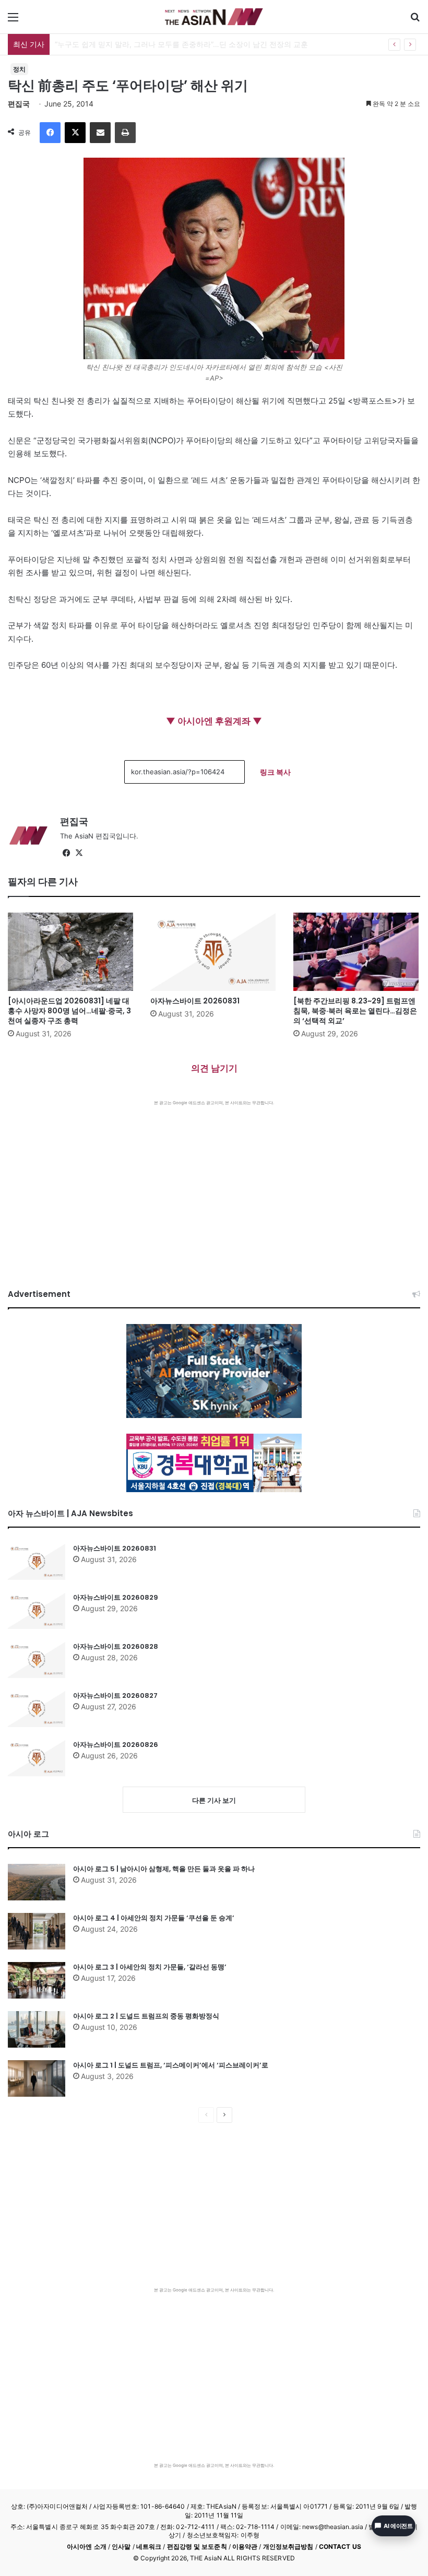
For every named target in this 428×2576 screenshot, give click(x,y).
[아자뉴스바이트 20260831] (214, 952)
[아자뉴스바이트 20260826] (37, 1758)
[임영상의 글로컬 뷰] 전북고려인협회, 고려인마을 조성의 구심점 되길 (168, 44)
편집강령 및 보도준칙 (197, 2547)
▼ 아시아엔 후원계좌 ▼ (214, 721)
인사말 (121, 2547)
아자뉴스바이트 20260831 (195, 1001)
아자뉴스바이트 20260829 (116, 1597)
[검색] (415, 21)
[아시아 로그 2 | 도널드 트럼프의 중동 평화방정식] (37, 2029)
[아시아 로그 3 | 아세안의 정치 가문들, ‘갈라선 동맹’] (37, 1980)
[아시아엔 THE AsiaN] (214, 17)
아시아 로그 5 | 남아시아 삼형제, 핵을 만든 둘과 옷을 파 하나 (164, 1869)
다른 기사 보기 (214, 1800)
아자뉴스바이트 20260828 (116, 1646)
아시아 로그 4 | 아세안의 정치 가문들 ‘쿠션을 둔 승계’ (154, 1918)
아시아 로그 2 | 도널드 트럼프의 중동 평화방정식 (146, 2016)
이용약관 (245, 2547)
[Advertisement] (214, 1184)
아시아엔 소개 (87, 2547)
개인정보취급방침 (288, 2547)
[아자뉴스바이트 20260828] (37, 1660)
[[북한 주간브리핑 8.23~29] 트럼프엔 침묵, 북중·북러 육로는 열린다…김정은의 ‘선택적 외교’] (357, 952)
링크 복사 (275, 772)
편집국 (19, 104)
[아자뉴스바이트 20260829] (37, 1611)
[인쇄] (125, 133)
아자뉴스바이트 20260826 (116, 1745)
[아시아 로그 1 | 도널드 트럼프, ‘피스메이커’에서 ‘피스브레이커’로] (37, 2078)
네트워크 (149, 2547)
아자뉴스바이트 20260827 (115, 1695)
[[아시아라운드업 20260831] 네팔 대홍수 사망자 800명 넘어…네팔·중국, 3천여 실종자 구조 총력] (71, 952)
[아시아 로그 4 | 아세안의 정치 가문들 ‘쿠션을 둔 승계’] (37, 1931)
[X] (75, 133)
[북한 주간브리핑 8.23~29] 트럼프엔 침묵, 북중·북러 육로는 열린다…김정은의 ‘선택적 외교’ (355, 1011)
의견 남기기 (214, 1068)
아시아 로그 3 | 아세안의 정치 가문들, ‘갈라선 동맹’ (150, 1967)
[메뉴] (13, 21)
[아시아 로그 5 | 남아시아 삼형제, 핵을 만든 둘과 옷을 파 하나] (37, 1882)
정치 (19, 69)
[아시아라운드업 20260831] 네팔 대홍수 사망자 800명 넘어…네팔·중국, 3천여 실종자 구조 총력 (69, 1011)
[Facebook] (50, 133)
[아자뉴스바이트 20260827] (37, 1709)
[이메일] (100, 133)
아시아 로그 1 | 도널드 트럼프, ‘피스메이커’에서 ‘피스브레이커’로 (171, 2065)
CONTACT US (340, 2547)
